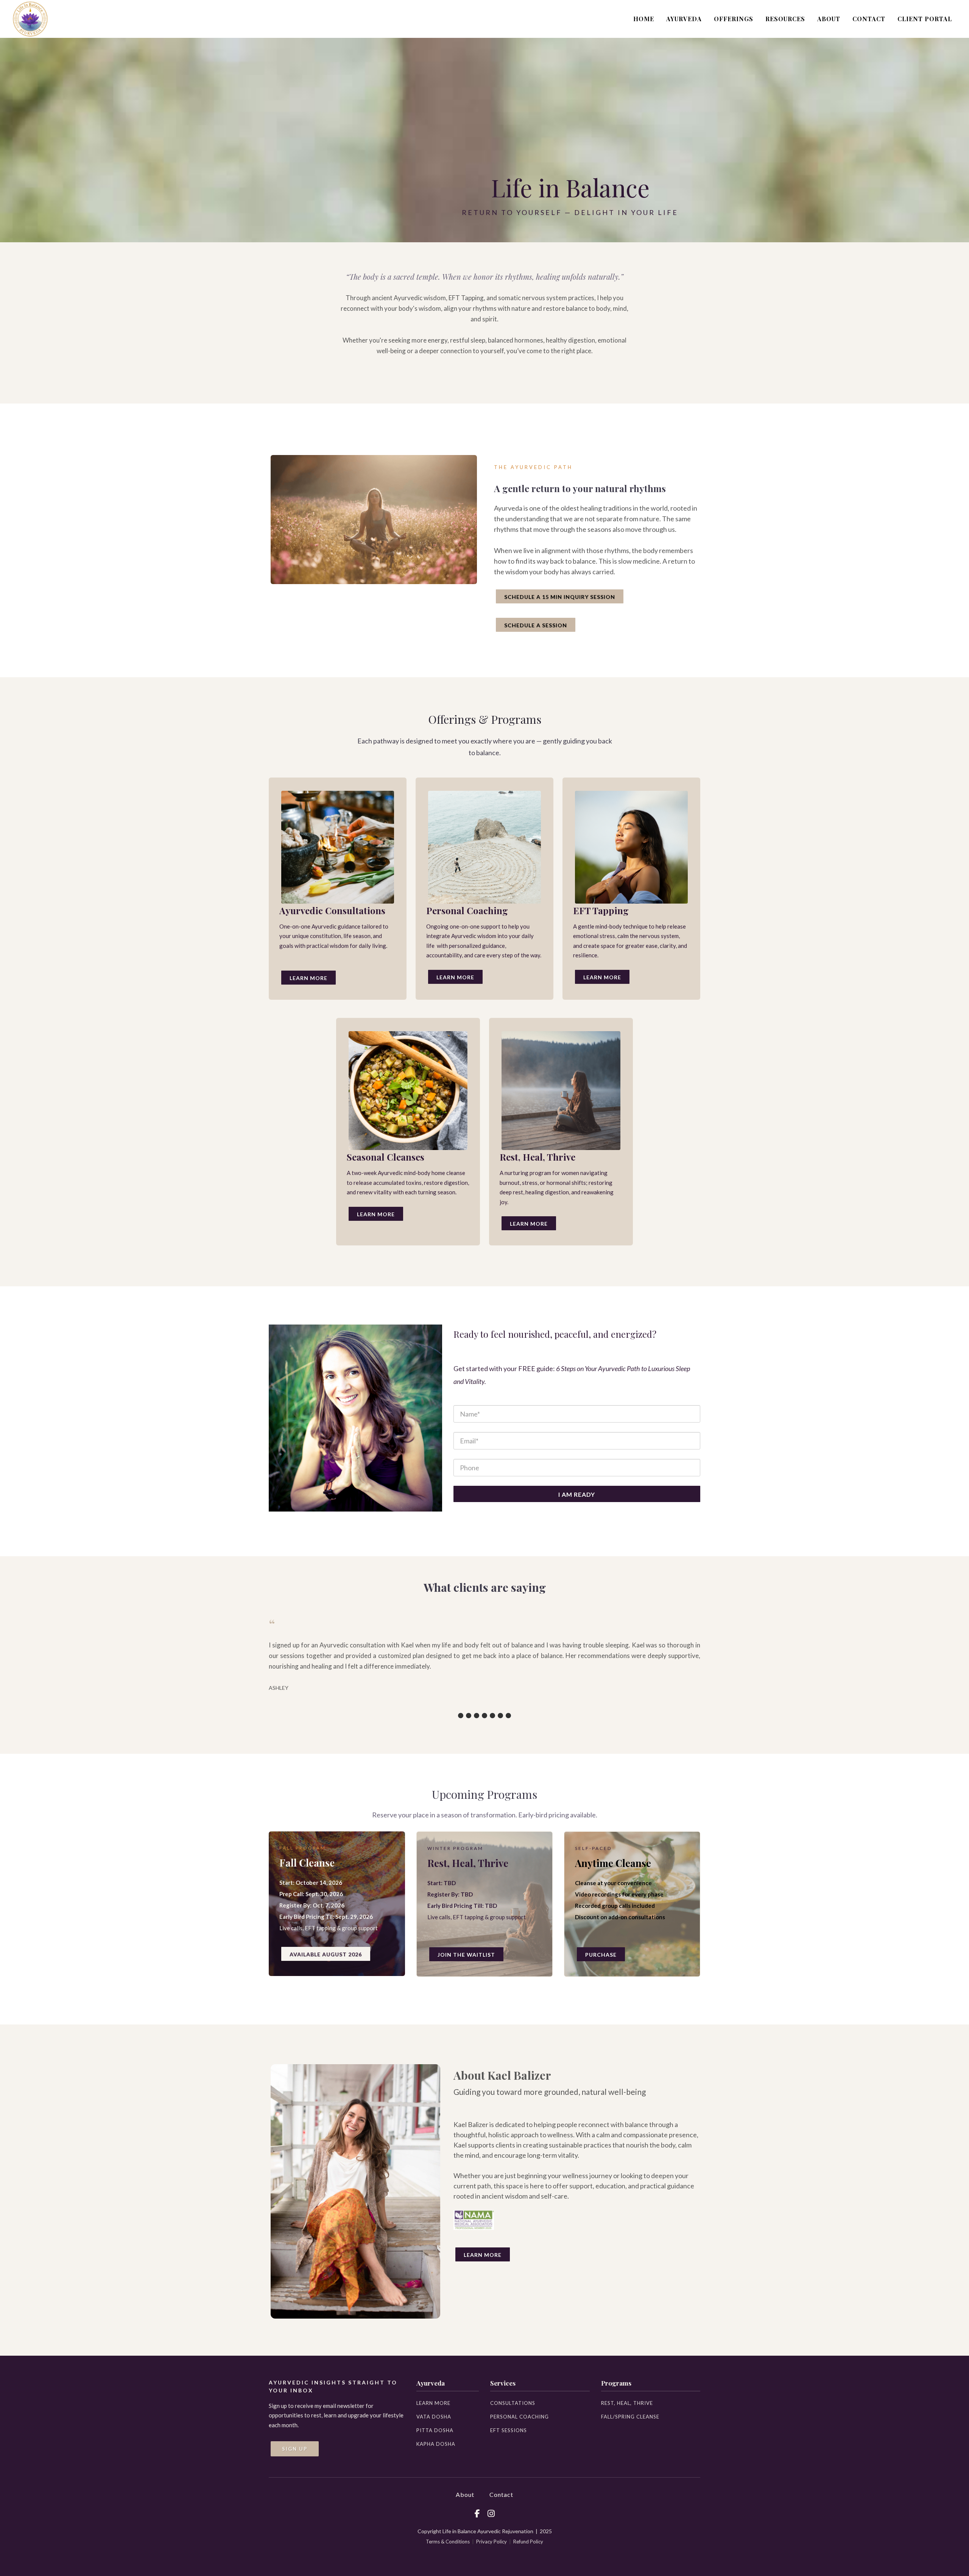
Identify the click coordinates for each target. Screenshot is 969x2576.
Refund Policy (528, 2542)
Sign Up (295, 2449)
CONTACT (869, 19)
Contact (501, 2494)
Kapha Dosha (436, 2444)
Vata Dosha (434, 2417)
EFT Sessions (509, 2430)
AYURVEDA (684, 19)
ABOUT (829, 19)
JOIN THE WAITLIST (466, 1955)
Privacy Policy (492, 2542)
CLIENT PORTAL (925, 19)
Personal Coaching (520, 2417)
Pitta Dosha (435, 2430)
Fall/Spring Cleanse (630, 2417)
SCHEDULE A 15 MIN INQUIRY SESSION (560, 597)
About (465, 2494)
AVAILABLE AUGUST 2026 (326, 1954)
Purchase (601, 1955)
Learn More (308, 978)
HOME (644, 19)
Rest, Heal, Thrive (627, 2403)
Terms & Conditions (448, 2542)
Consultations (513, 2403)
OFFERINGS (734, 19)
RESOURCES (785, 19)
